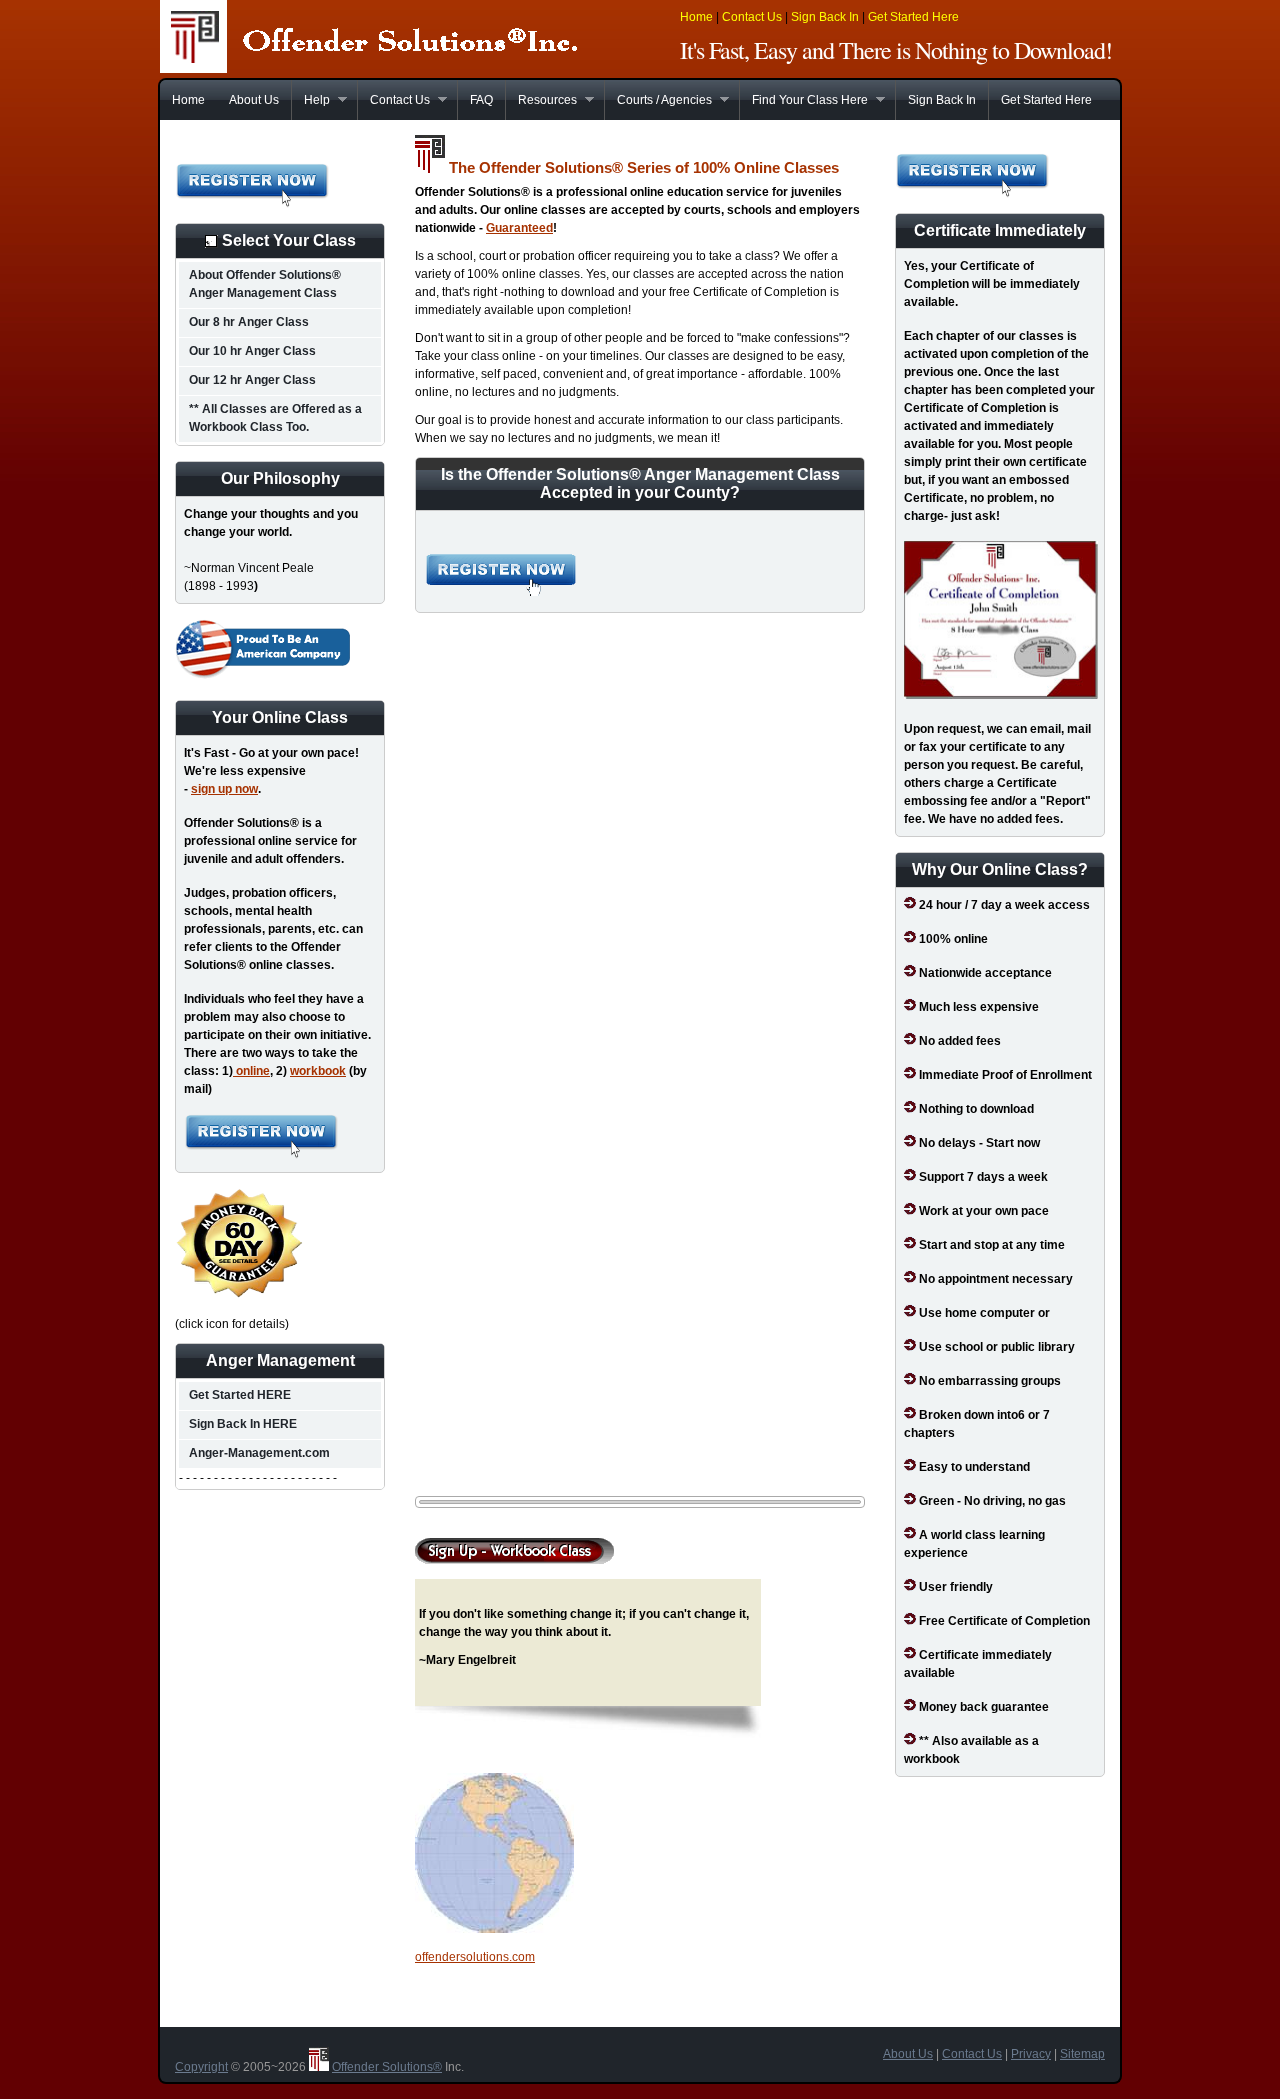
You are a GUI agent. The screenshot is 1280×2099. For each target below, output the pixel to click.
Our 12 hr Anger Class (252, 380)
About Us (254, 100)
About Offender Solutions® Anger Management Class (265, 284)
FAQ (481, 100)
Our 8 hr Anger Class (249, 322)
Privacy (1031, 2054)
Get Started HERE (240, 1395)
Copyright (201, 2067)
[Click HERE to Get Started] (252, 204)
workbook (318, 1071)
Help (310, 100)
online (251, 1071)
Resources (541, 100)
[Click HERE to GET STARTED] (261, 1155)
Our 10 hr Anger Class (252, 351)
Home (696, 17)
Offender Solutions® (387, 2067)
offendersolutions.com (475, 1957)
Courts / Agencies (658, 100)
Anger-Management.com (259, 1453)
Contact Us (752, 17)
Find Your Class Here (803, 100)
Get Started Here (913, 17)
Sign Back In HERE (243, 1424)
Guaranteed (519, 228)
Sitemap (1082, 2054)
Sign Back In (825, 17)
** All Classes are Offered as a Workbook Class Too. (275, 418)
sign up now (224, 789)
